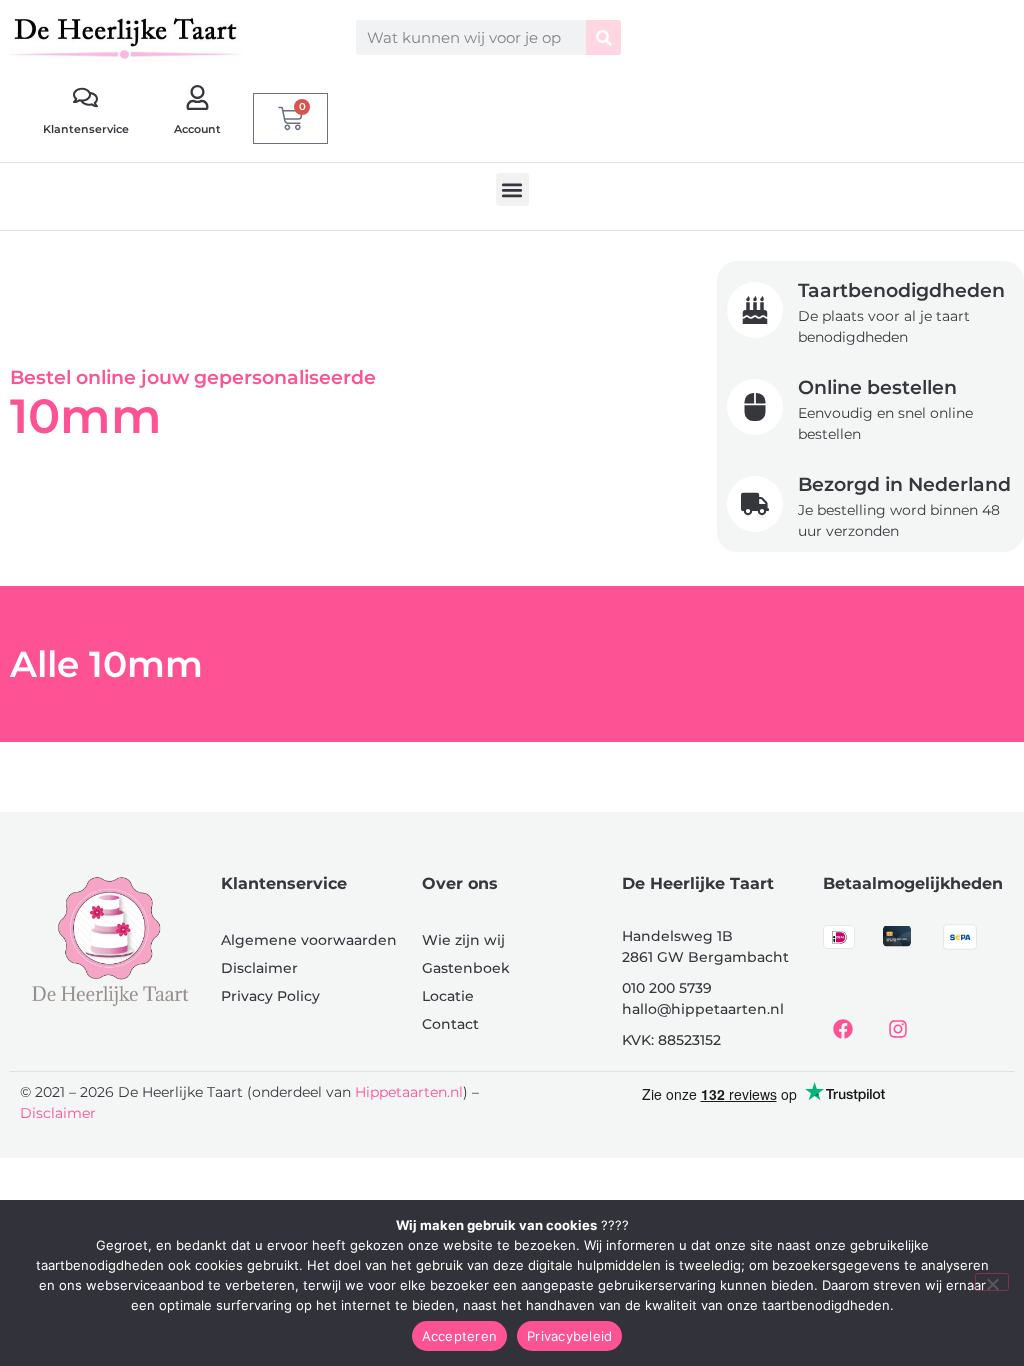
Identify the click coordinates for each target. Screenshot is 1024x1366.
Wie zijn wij (463, 940)
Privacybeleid (569, 1336)
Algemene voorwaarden (309, 940)
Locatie (448, 996)
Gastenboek (466, 968)
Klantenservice (86, 129)
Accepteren (460, 1336)
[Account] (197, 97)
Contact (450, 1024)
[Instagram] (898, 1029)
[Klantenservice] (85, 97)
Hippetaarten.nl (409, 1092)
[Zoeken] (603, 37)
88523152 (689, 1040)
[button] (512, 189)
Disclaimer (259, 968)
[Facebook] (843, 1029)
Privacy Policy (270, 996)
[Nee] (992, 1282)
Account (197, 129)
